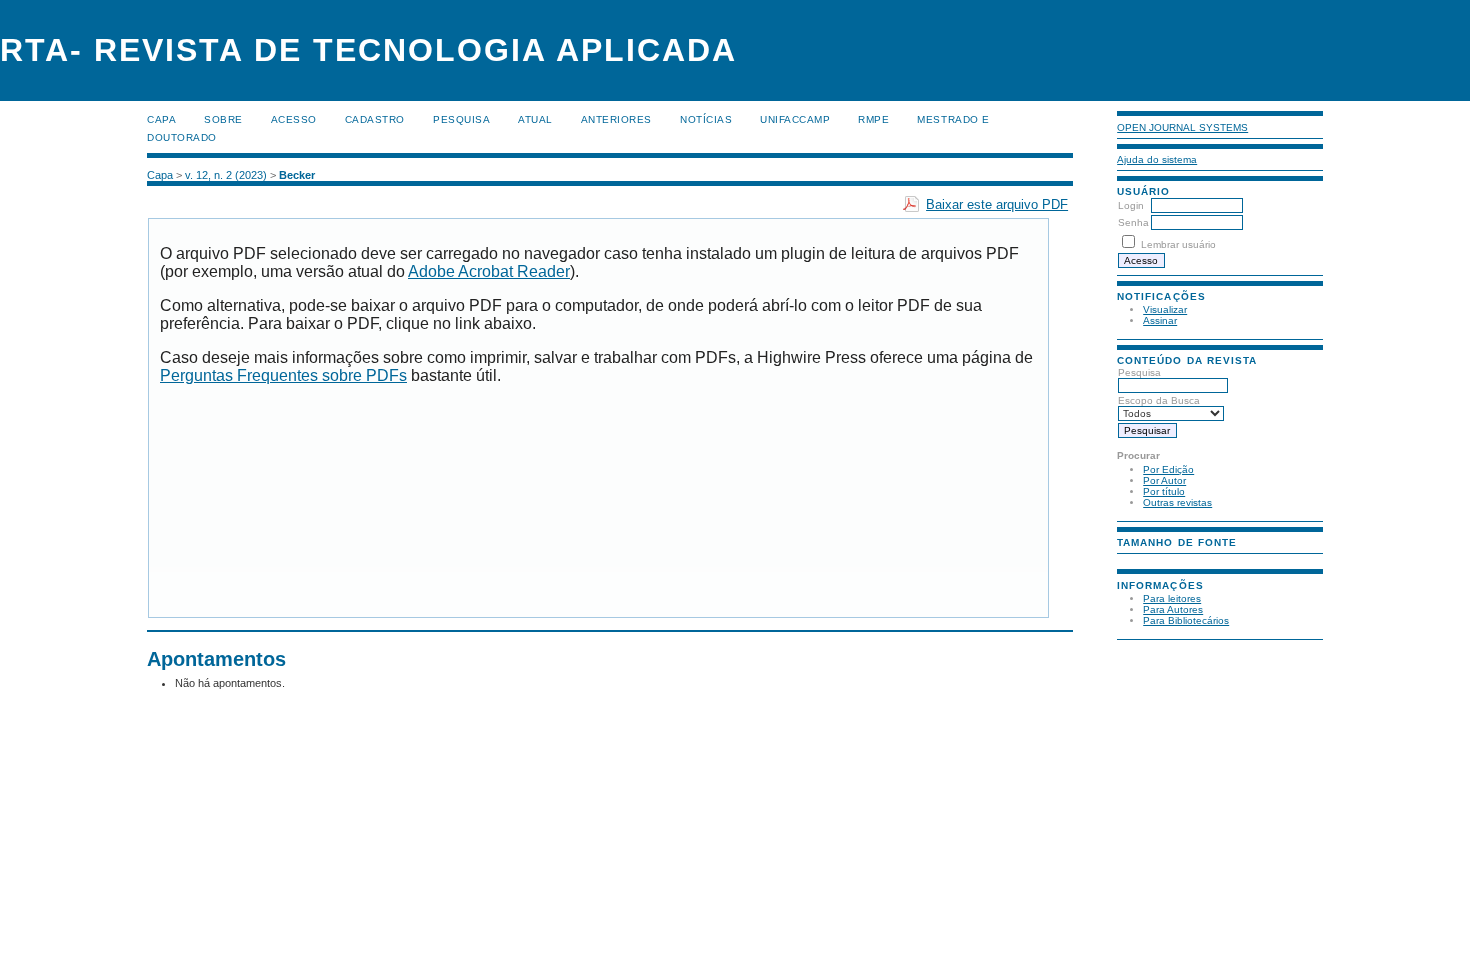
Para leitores (1172, 598)
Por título (1164, 491)
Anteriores (616, 119)
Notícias (706, 119)
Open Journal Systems (1182, 127)
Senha (1133, 222)
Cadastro (375, 119)
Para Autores (1173, 609)
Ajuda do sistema (1157, 159)
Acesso (294, 119)
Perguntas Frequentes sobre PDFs (283, 375)
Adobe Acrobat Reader (489, 271)
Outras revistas (1177, 502)
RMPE (873, 119)
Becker (297, 175)
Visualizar (1165, 309)
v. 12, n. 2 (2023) (226, 175)
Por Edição (1168, 469)
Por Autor (1164, 480)
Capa (161, 119)
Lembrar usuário (1178, 244)
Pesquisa (1139, 372)
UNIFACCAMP (795, 119)
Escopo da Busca (1159, 400)
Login (1131, 205)
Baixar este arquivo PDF (997, 204)
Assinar (1160, 320)
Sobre (223, 119)
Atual (535, 119)
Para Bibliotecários (1186, 620)
